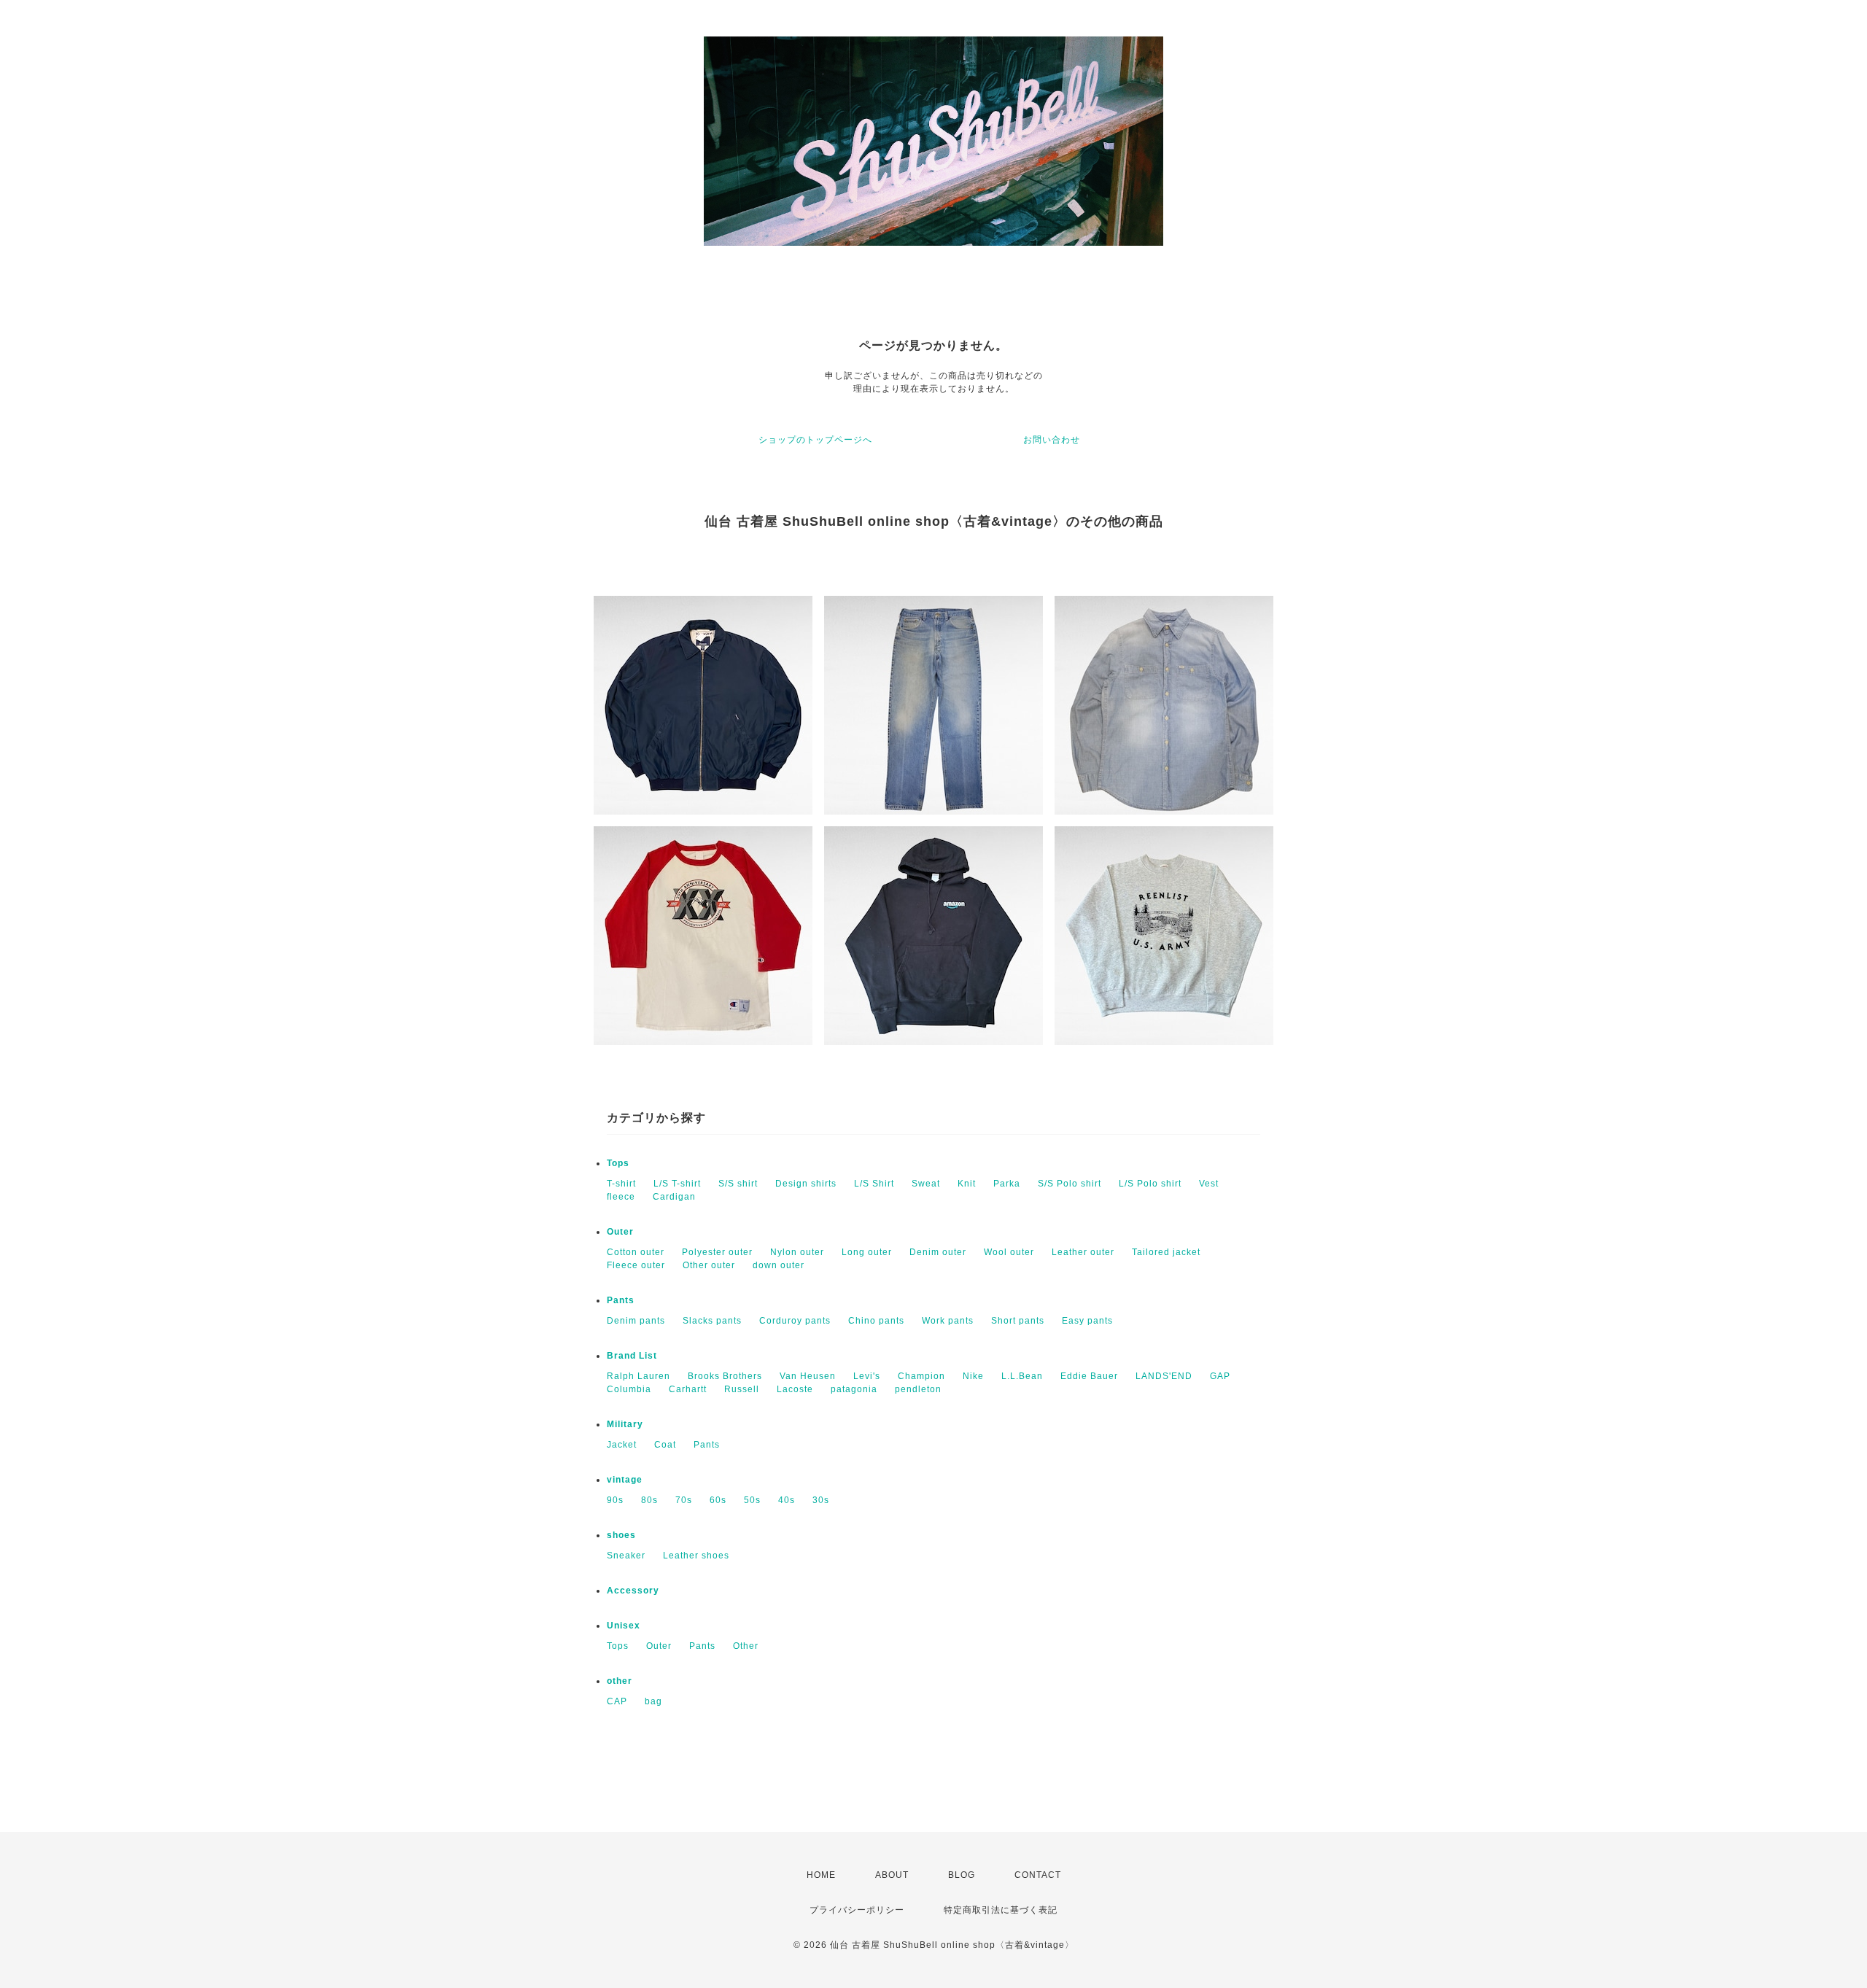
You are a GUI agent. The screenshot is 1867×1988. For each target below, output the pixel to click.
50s (752, 1500)
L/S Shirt (874, 1184)
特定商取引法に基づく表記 (1001, 1910)
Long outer (867, 1252)
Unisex (624, 1626)
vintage (625, 1480)
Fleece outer (636, 1265)
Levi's (867, 1376)
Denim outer (938, 1252)
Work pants (948, 1321)
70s (684, 1500)
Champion (921, 1376)
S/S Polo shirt (1070, 1184)
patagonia (854, 1389)
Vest (1209, 1184)
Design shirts (806, 1184)
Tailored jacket (1166, 1252)
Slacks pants (712, 1321)
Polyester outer (717, 1252)
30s (821, 1500)
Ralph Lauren (638, 1376)
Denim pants (636, 1321)
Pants (621, 1300)
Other (746, 1646)
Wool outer (1009, 1252)
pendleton (918, 1389)
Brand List (632, 1356)
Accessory (633, 1591)
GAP (1220, 1376)
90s (615, 1500)
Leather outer (1083, 1252)
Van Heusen (808, 1376)
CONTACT (1038, 1875)
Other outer (709, 1265)
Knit (967, 1184)
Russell (742, 1389)
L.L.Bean (1022, 1376)
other (620, 1681)
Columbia (629, 1389)
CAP (617, 1701)
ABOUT (892, 1875)
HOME (821, 1875)
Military (625, 1424)
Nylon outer (797, 1252)
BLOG (962, 1875)
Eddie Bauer (1089, 1376)
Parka (1007, 1184)
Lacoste (795, 1389)
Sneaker (626, 1556)
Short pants (1018, 1321)
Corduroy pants (795, 1321)
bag (653, 1701)
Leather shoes (696, 1556)
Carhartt (688, 1389)
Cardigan (674, 1197)
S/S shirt (738, 1184)
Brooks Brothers (725, 1376)
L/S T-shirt (677, 1184)
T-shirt (621, 1184)
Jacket (622, 1445)
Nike (973, 1376)
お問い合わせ (1052, 440)
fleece (621, 1197)
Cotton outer (636, 1252)
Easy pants (1087, 1321)
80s (649, 1500)
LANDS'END (1164, 1376)
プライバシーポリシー (857, 1910)
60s (718, 1500)
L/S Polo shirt (1150, 1184)
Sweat (926, 1184)
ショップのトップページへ (815, 440)
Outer (620, 1232)
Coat (665, 1445)
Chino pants (876, 1321)
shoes (621, 1535)
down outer (779, 1265)
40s (787, 1500)
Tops (618, 1163)
